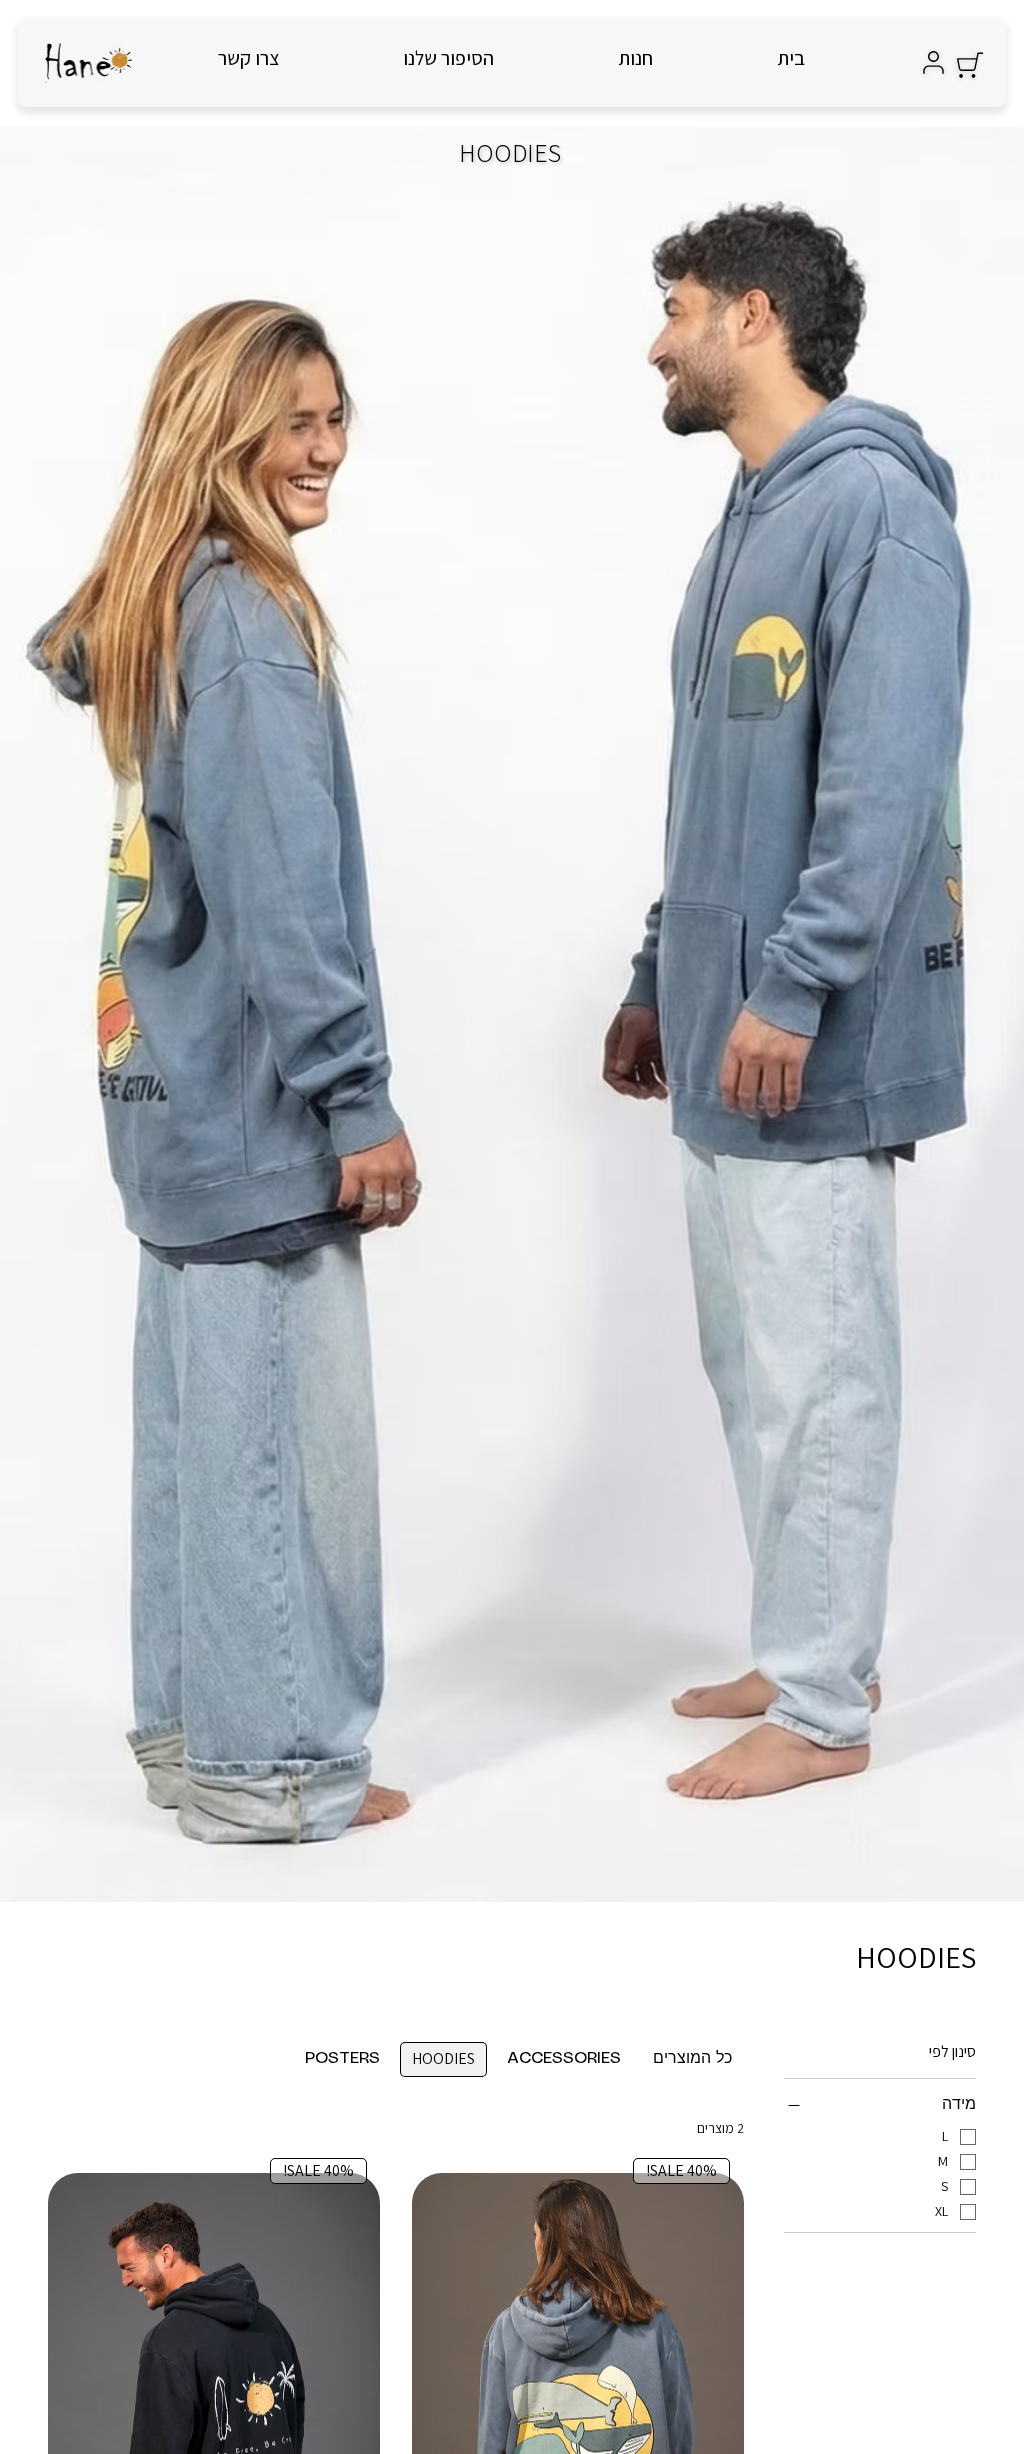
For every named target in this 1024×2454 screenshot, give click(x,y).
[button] (970, 65)
